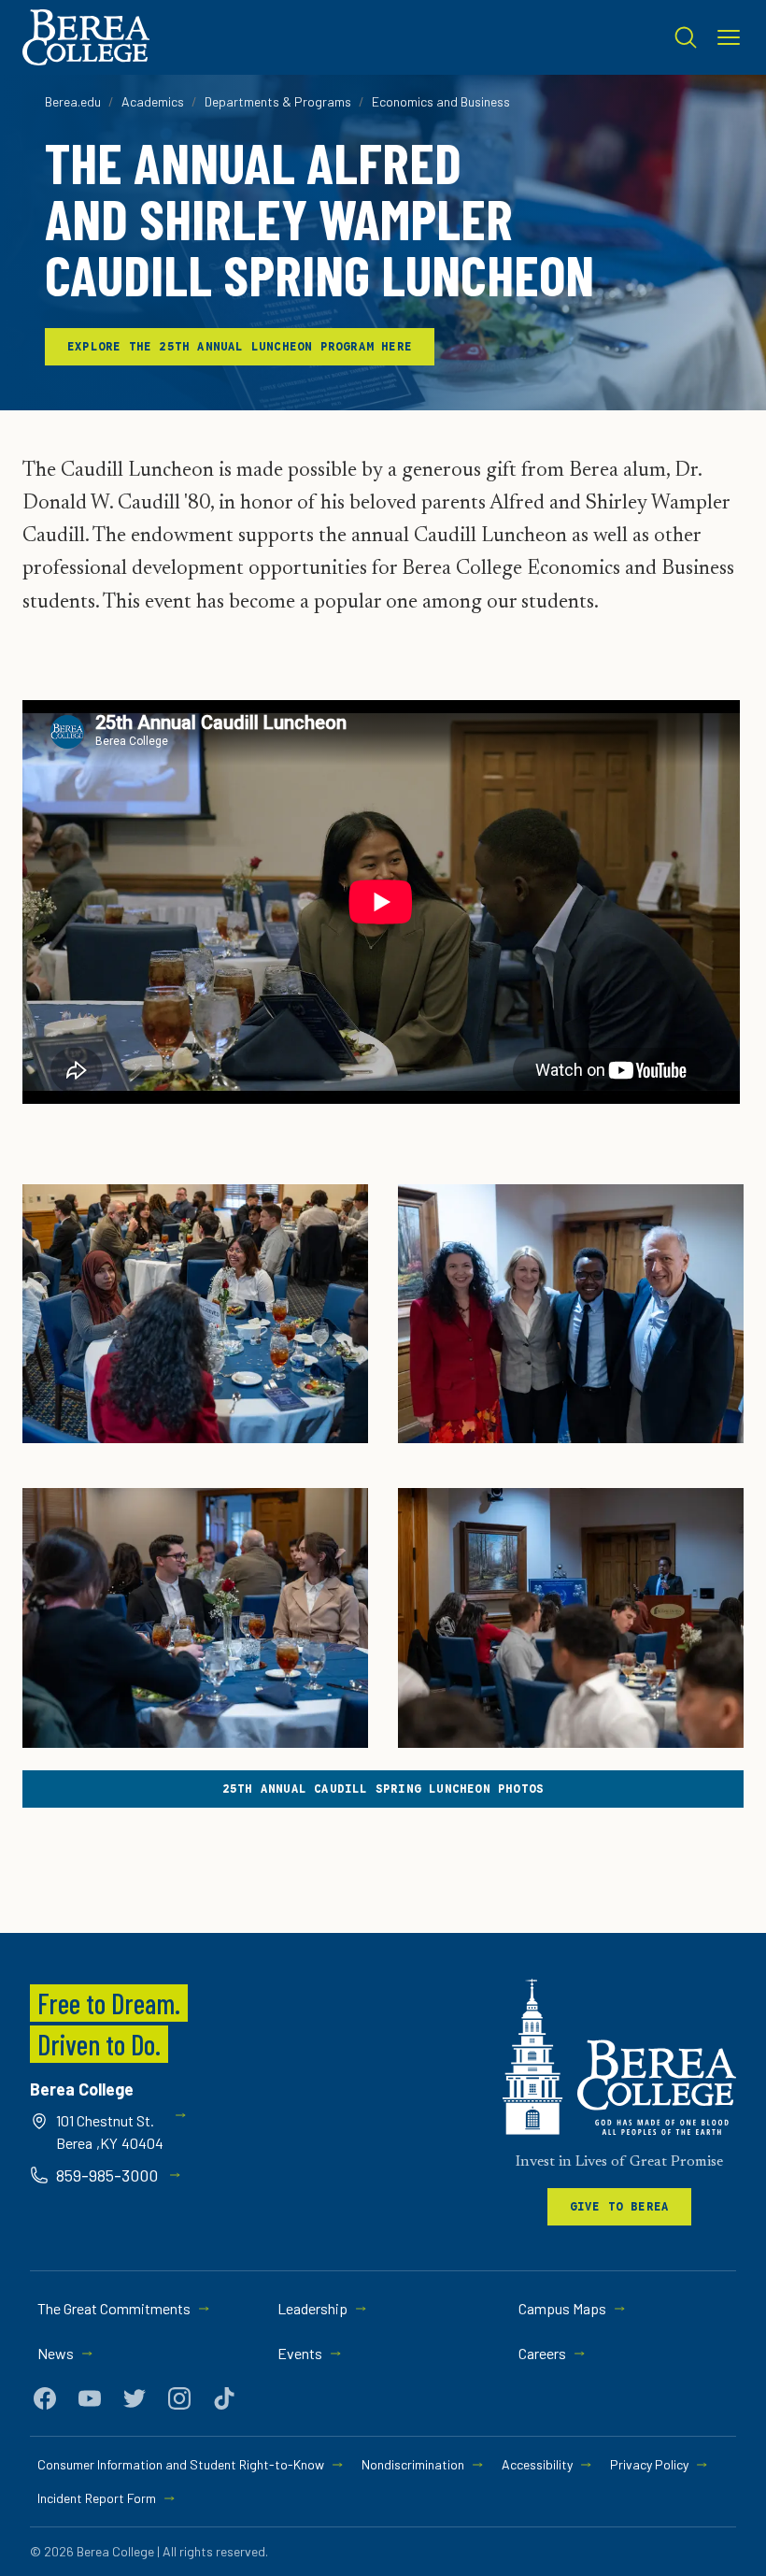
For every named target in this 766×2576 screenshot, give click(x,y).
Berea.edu (73, 101)
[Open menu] (729, 37)
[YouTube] (90, 2398)
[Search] (686, 37)
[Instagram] (179, 2398)
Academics (153, 101)
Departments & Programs (278, 101)
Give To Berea (620, 2206)
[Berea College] (619, 2057)
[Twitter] (135, 2398)
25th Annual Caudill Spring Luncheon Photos (383, 1789)
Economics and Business (441, 101)
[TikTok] (224, 2398)
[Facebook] (45, 2398)
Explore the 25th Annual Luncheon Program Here (240, 346)
